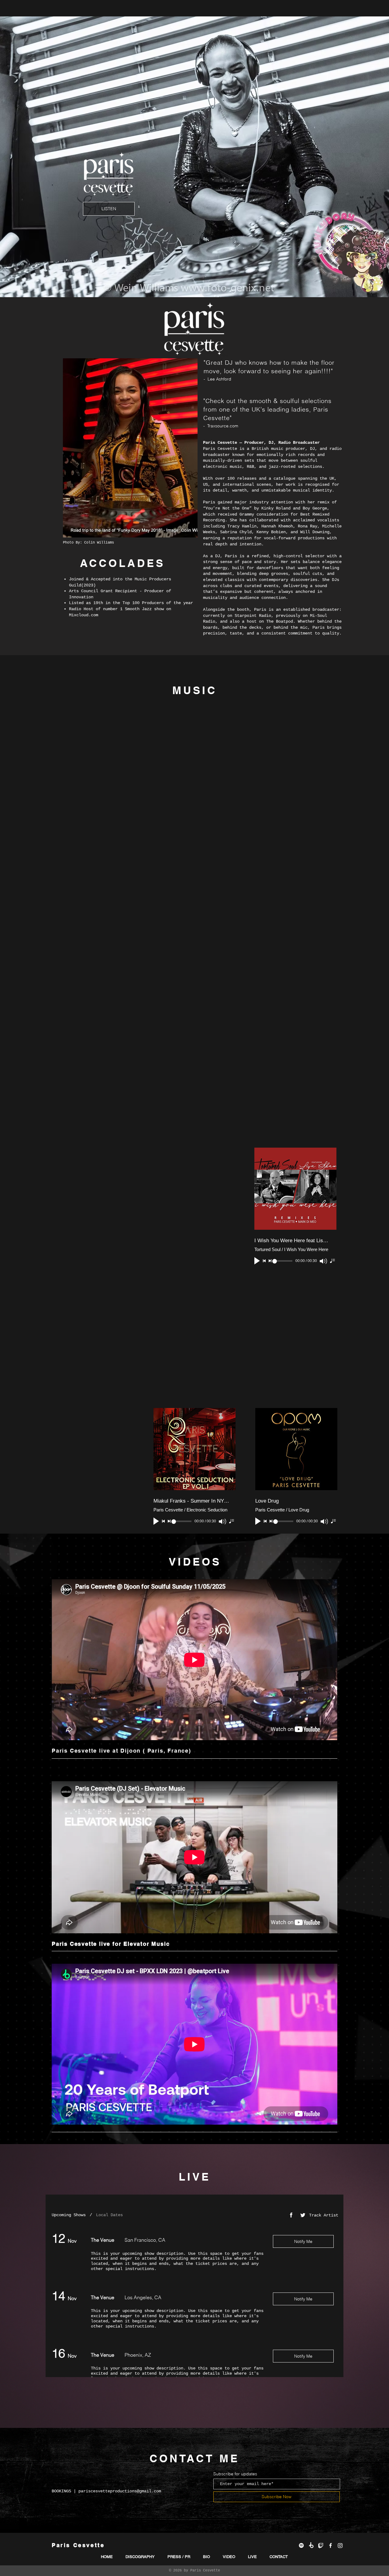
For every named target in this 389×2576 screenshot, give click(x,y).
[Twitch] (321, 2545)
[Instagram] (340, 2545)
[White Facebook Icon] (330, 2545)
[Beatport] (311, 2545)
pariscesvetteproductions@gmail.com (120, 2491)
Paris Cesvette (205, 2571)
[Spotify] (301, 2545)
